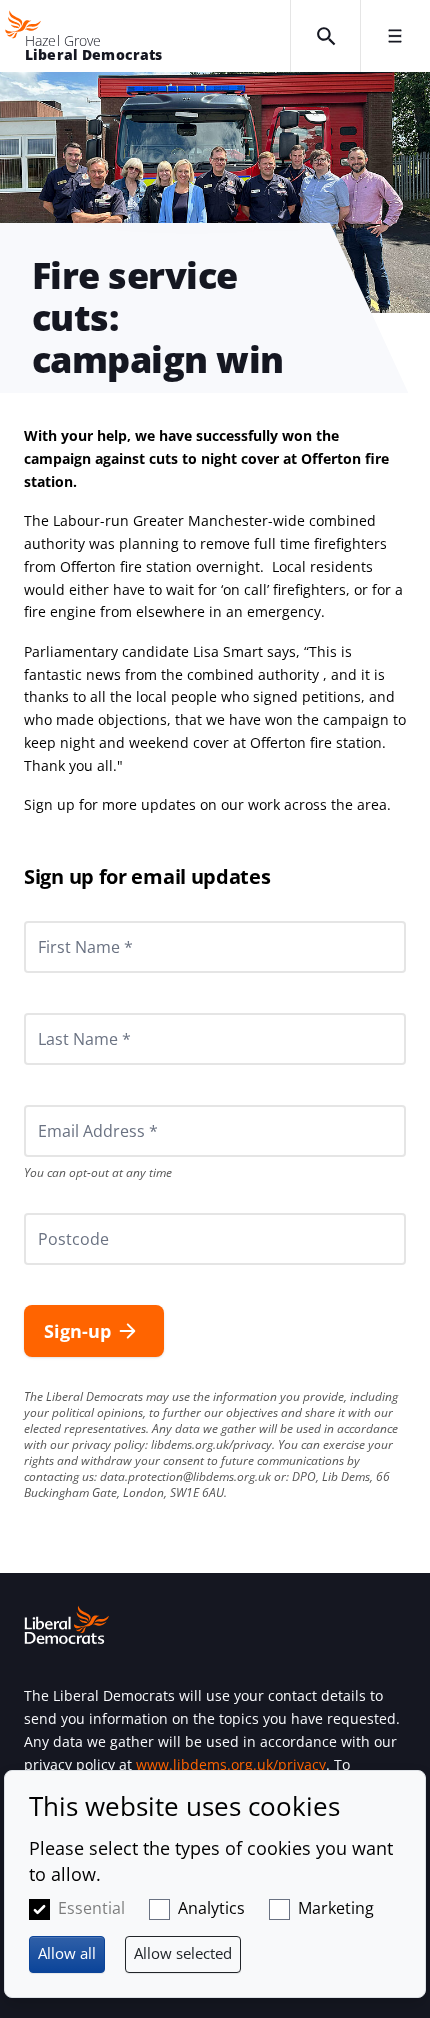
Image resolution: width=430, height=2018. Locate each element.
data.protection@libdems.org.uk (185, 1476)
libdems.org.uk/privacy (211, 1444)
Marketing (336, 1908)
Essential (91, 1908)
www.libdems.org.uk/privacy (231, 1764)
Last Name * (60, 1013)
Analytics (211, 1908)
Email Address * (70, 1105)
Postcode (50, 1213)
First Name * (61, 921)
